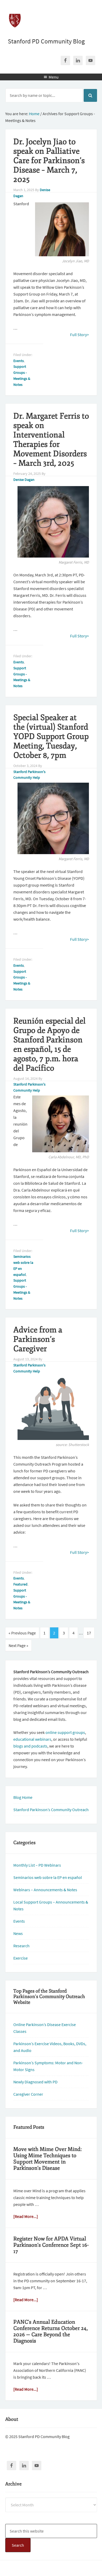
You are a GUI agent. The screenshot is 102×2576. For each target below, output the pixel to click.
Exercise (21, 1958)
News (18, 1933)
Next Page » (18, 1645)
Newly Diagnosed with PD (35, 2082)
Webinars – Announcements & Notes (45, 1890)
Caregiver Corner (28, 2094)
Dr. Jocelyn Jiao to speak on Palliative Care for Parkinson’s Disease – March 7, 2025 (49, 161)
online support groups (65, 1732)
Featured (20, 1584)
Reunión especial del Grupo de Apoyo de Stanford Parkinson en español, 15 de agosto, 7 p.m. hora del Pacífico (49, 1045)
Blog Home (23, 1797)
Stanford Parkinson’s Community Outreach (51, 1810)
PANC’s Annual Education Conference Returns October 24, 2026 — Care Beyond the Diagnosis (51, 2331)
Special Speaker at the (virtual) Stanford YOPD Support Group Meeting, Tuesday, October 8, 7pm (51, 736)
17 (89, 1633)
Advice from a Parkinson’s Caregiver (38, 1339)
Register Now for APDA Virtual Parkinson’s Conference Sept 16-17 (51, 2245)
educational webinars (32, 1739)
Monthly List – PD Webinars (37, 1865)
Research (21, 1946)
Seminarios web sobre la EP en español (48, 1877)
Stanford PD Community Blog (46, 41)
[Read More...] (26, 2216)
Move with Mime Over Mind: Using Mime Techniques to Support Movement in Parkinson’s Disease (48, 2159)
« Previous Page (22, 1633)
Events (19, 361)
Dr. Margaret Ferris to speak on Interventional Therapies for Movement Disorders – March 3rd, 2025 (51, 440)
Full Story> (80, 335)
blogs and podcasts (30, 1746)
